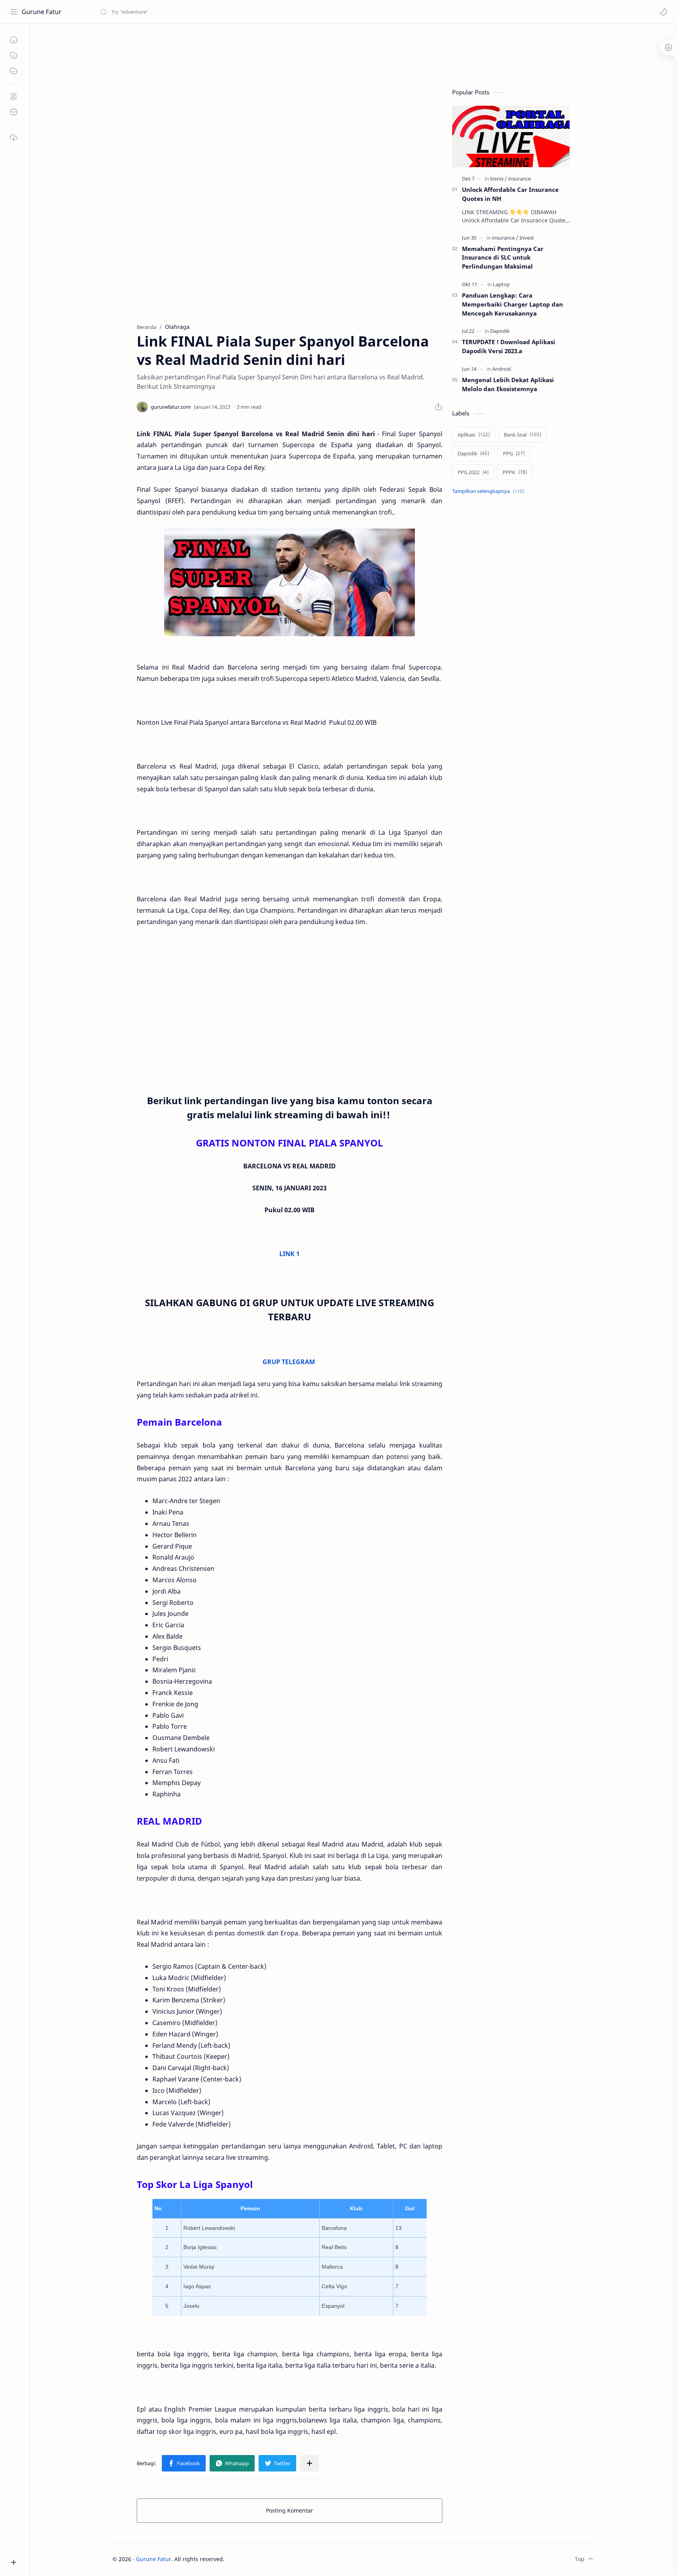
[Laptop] (501, 284)
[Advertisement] (255, 53)
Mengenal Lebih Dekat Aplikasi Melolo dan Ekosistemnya (508, 384)
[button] (663, 12)
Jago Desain (277, 2559)
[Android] (501, 369)
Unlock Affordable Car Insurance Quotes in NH (510, 194)
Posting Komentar (290, 2510)
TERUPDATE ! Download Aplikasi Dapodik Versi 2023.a (509, 346)
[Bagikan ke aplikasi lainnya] (310, 2463)
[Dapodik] (500, 331)
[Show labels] (490, 491)
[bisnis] (499, 179)
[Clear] (223, 12)
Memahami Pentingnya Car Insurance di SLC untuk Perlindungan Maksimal (503, 258)
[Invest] (527, 238)
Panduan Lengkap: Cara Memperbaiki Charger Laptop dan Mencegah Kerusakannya (512, 304)
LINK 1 (290, 1254)
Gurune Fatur (42, 12)
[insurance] (520, 179)
